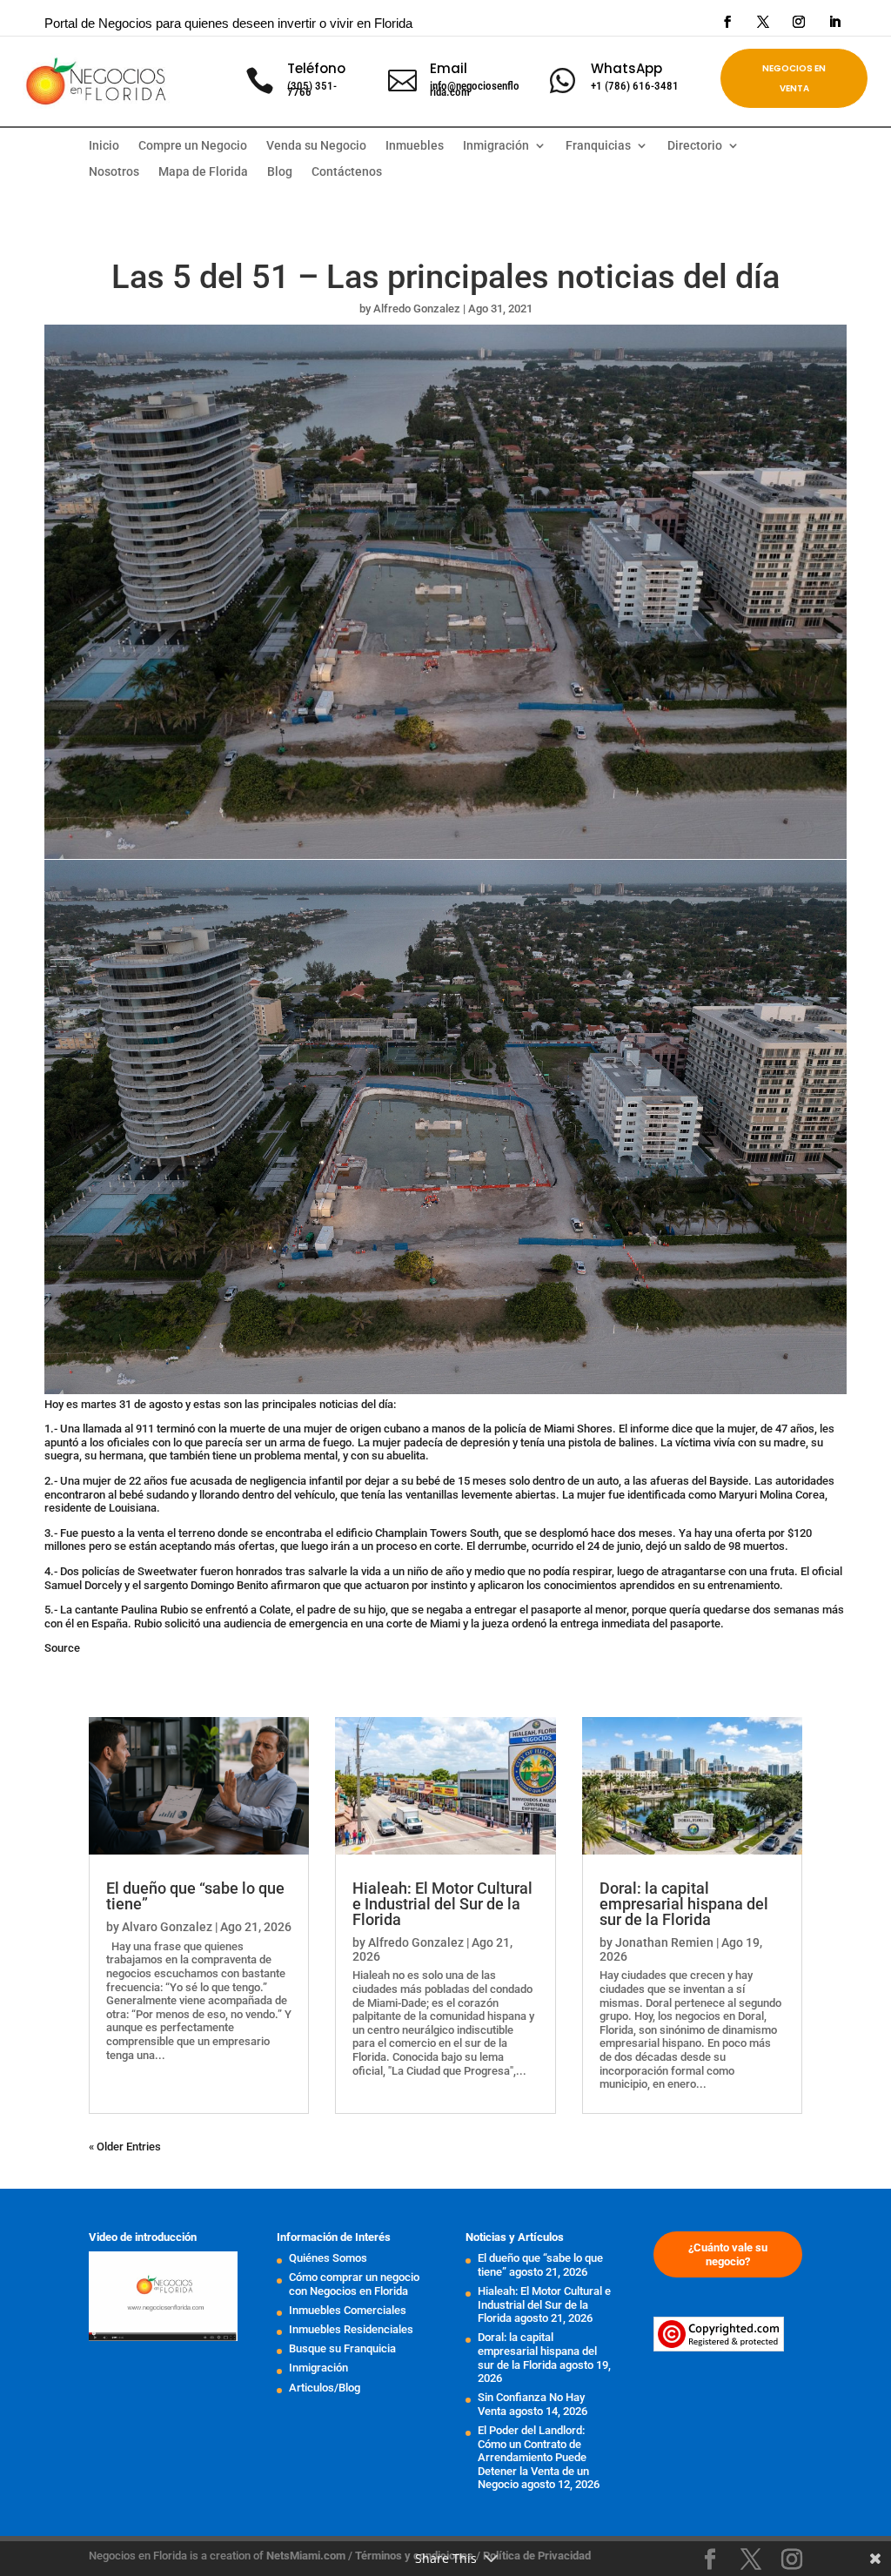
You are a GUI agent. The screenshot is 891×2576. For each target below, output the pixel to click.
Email (449, 68)
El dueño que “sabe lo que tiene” (195, 1896)
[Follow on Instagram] (799, 22)
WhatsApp (626, 68)
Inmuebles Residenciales (351, 2329)
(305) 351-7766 (312, 89)
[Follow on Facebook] (727, 22)
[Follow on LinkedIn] (834, 22)
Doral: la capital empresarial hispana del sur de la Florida (684, 1904)
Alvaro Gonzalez (167, 1927)
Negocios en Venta (794, 78)
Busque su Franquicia (342, 2348)
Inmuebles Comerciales (348, 2310)
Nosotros (114, 172)
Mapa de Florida (203, 172)
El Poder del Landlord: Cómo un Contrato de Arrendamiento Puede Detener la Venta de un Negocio (533, 2457)
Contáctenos (347, 172)
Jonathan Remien (664, 1942)
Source (62, 1648)
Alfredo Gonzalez (417, 309)
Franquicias (598, 146)
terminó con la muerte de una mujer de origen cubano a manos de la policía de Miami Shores (385, 1429)
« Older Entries (125, 2147)
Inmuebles (415, 146)
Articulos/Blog (325, 2388)
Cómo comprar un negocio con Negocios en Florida (354, 2284)
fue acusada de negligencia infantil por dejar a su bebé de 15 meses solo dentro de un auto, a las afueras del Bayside (459, 1481)
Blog (280, 172)
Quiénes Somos (328, 2258)
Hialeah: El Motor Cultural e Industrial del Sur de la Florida (442, 1904)
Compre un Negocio (193, 146)
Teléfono (316, 68)
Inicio (104, 146)
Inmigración (318, 2368)
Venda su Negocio (316, 146)
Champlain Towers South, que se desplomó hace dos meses (524, 1533)
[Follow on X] (763, 22)
